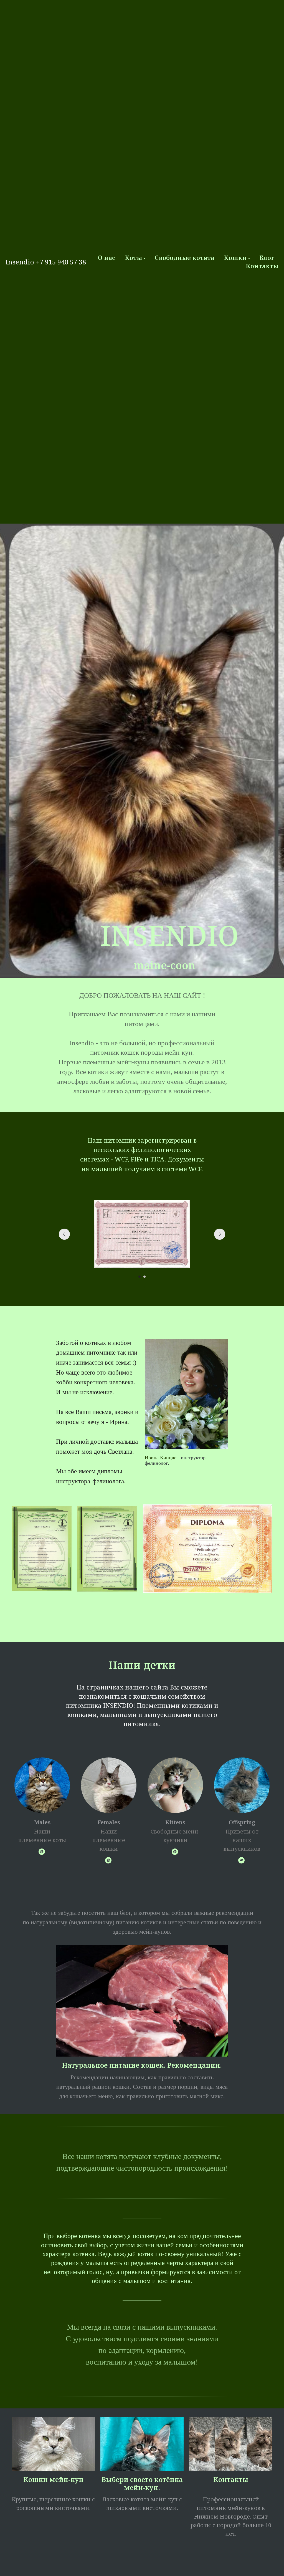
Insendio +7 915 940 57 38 (46, 262)
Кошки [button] (235, 257)
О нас (107, 257)
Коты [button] (133, 257)
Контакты (262, 266)
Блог (267, 257)
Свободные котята (185, 257)
